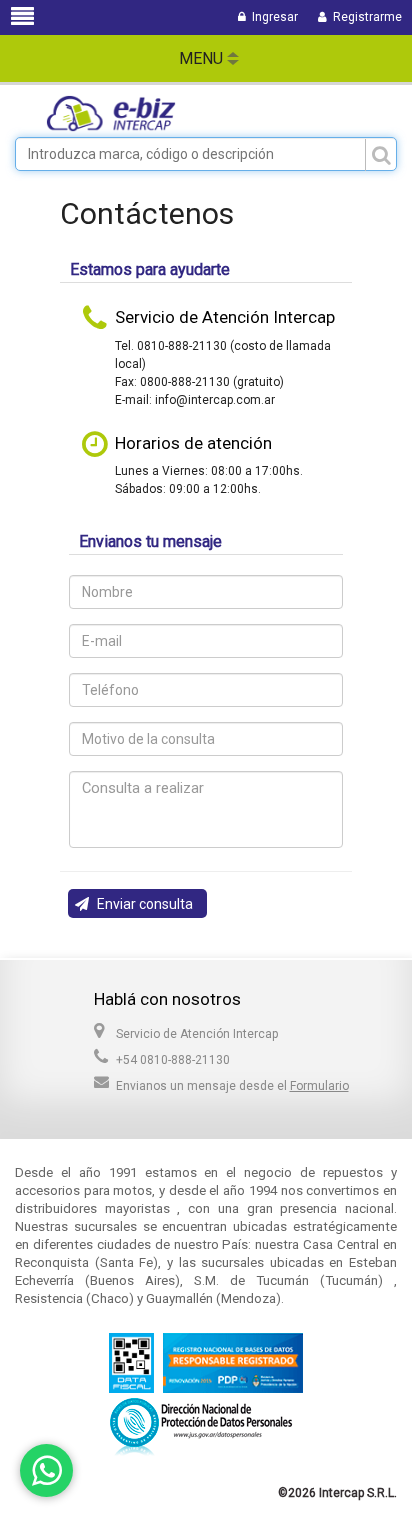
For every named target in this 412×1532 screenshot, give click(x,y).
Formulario (319, 1086)
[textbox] (206, 154)
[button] (137, 903)
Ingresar (272, 17)
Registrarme (364, 17)
